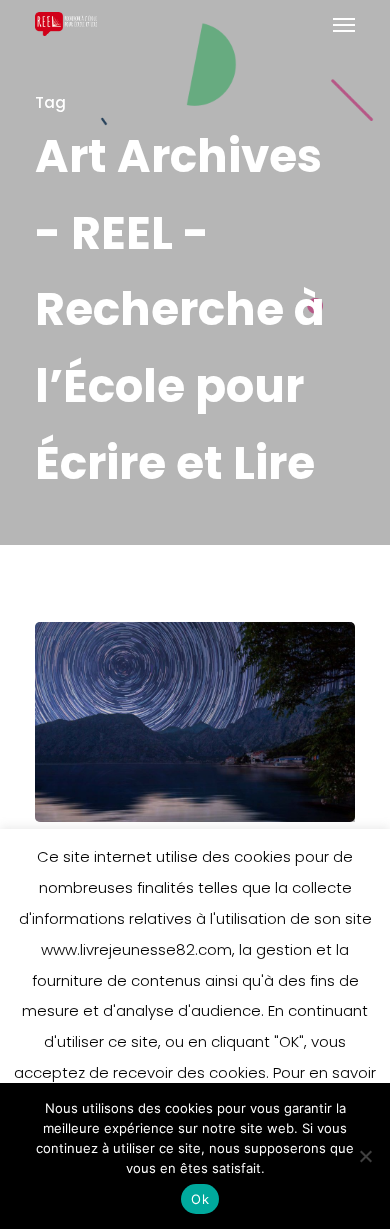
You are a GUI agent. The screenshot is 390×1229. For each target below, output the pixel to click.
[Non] (365, 1156)
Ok (200, 1199)
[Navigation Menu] (344, 24)
